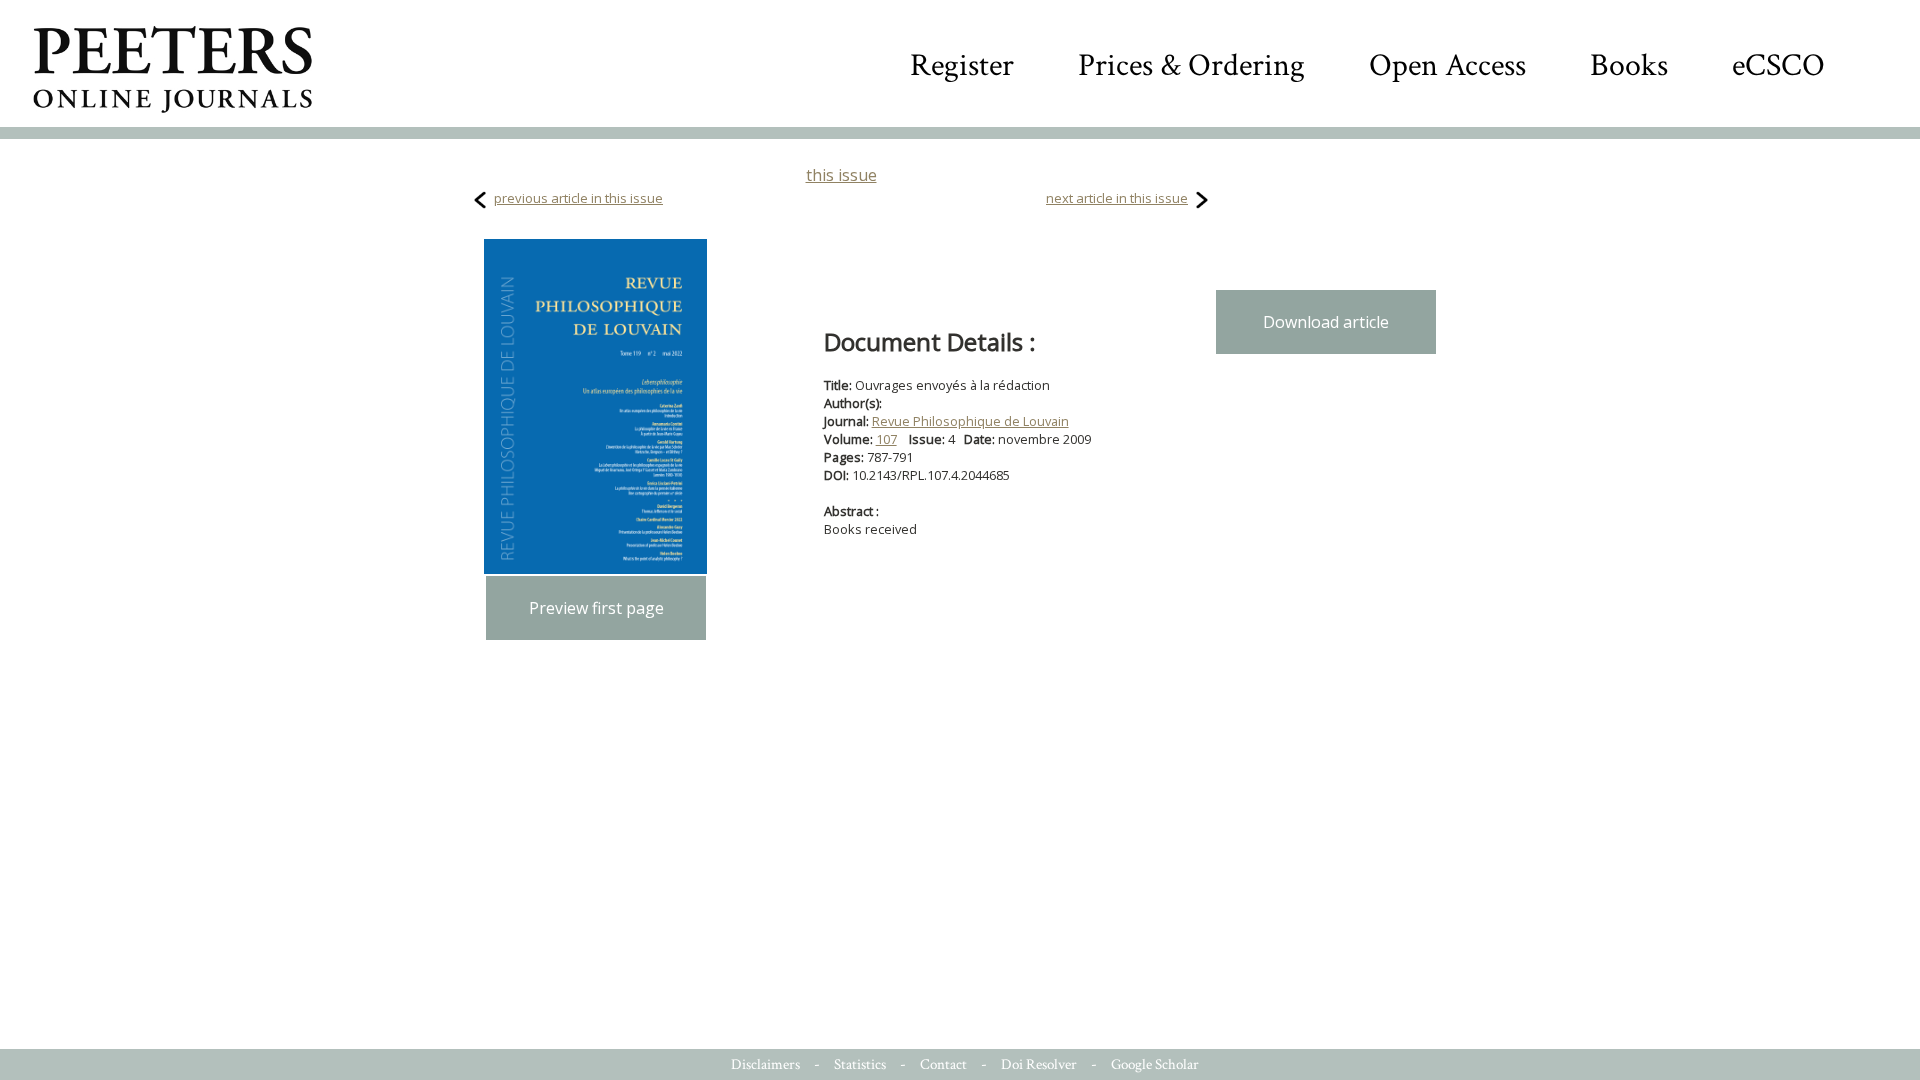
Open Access (1447, 65)
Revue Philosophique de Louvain (970, 421)
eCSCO (1778, 65)
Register (962, 65)
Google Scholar (1155, 1064)
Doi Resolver (1039, 1064)
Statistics (860, 1064)
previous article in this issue (578, 198)
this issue (841, 175)
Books (1629, 65)
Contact (943, 1064)
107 (886, 439)
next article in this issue (1117, 198)
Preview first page (596, 608)
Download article (1326, 322)
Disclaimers (765, 1064)
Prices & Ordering (1191, 65)
